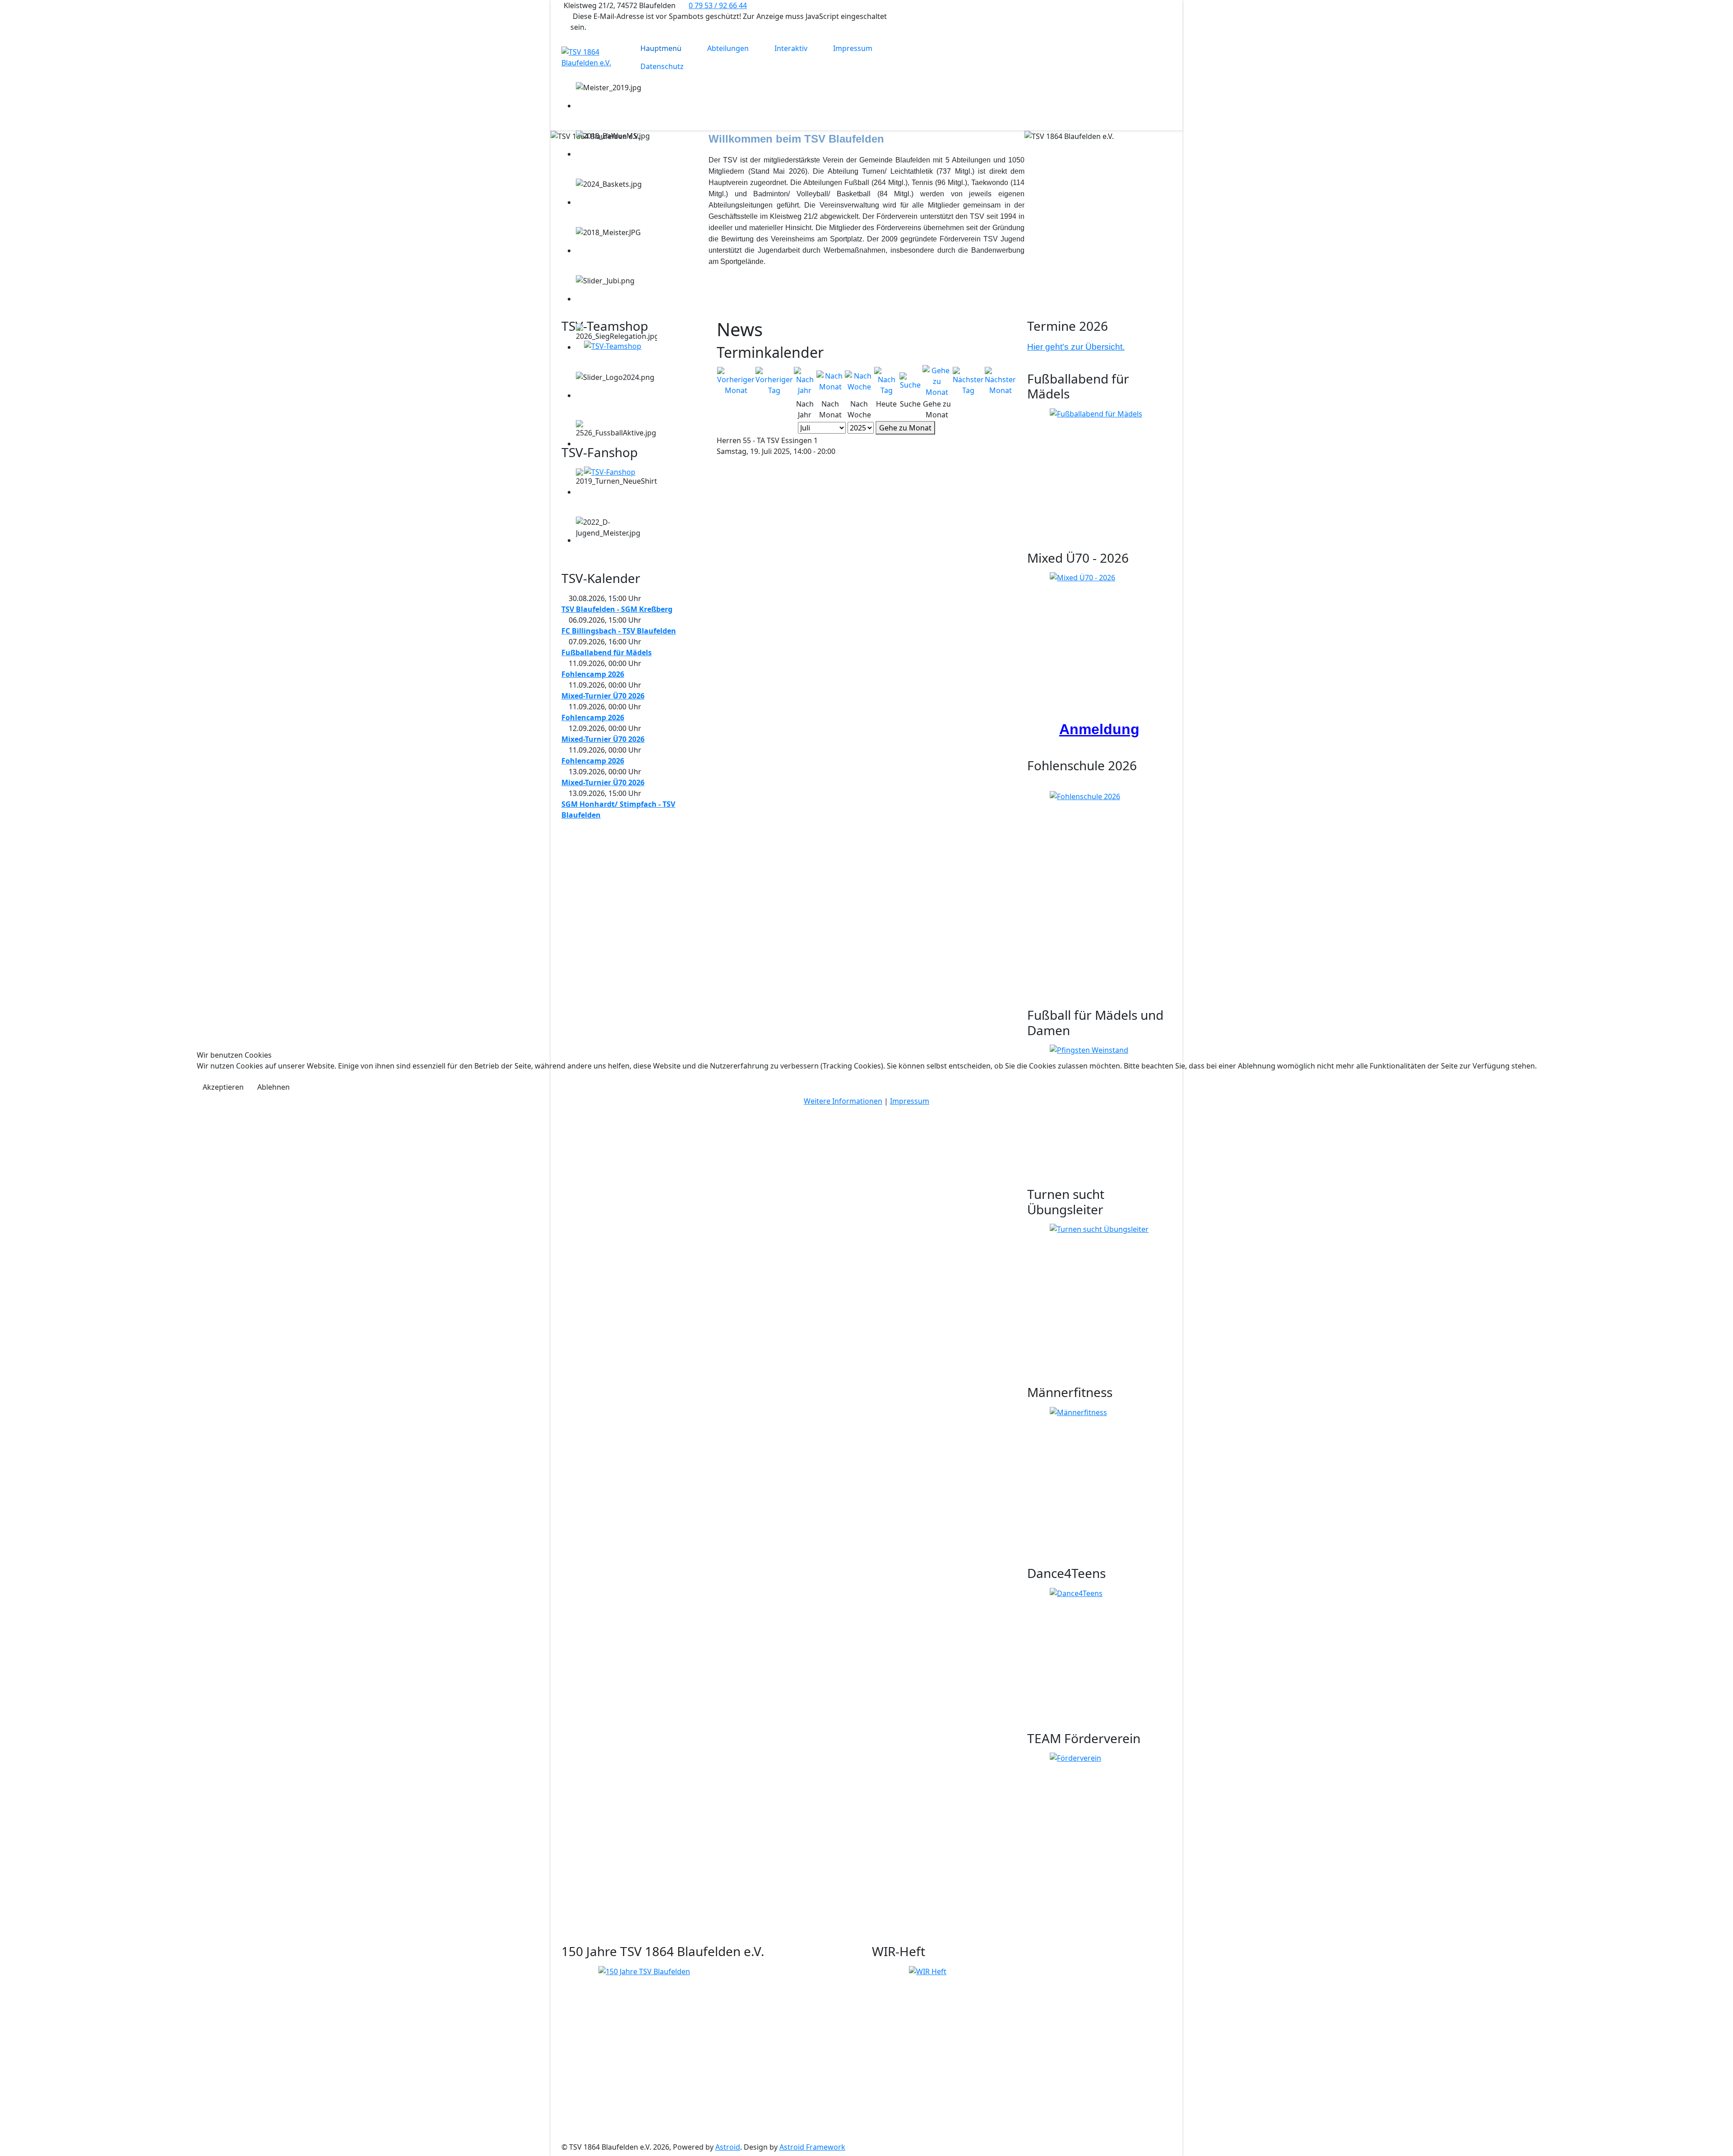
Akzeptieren (223, 1087)
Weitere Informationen (843, 1101)
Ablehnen (273, 1087)
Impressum (910, 1101)
